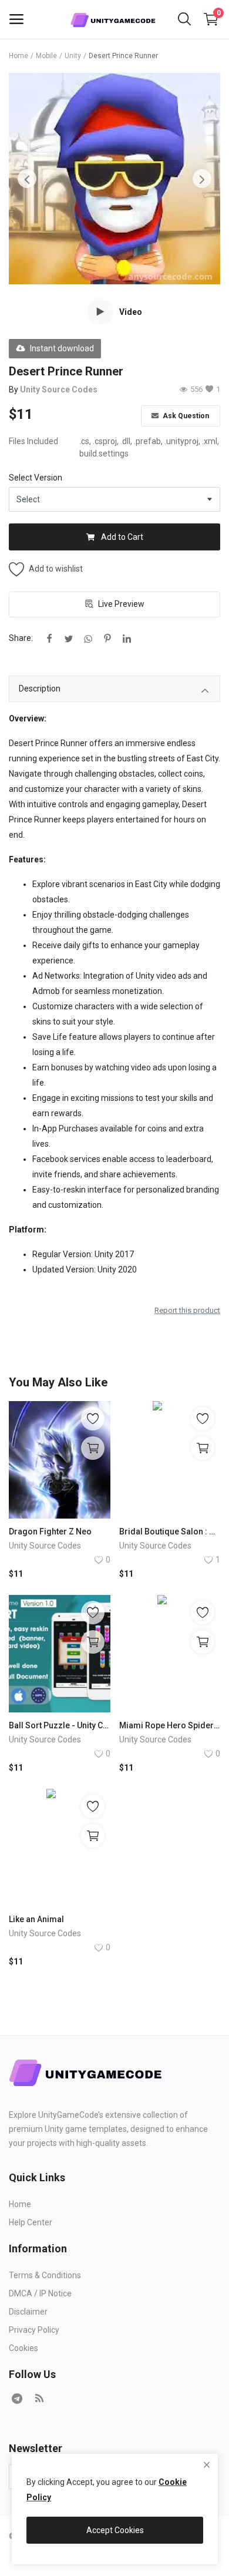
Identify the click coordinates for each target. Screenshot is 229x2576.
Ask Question (185, 416)
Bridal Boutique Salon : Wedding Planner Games (170, 1532)
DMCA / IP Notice (40, 2293)
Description (40, 688)
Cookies (23, 2348)
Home (18, 56)
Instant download (62, 348)
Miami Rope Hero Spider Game (170, 1725)
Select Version (36, 478)
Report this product (187, 1310)
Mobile (46, 56)
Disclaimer (28, 2312)
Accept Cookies (115, 2530)
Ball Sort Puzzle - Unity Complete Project (60, 1725)
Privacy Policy (34, 2330)
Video (131, 312)
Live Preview (121, 604)
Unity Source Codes (59, 389)
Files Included (33, 441)
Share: (21, 638)
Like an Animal (36, 1919)
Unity (73, 56)
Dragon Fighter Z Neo (50, 1532)
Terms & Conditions (45, 2275)
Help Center (31, 2222)
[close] (207, 2465)
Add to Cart (122, 537)
